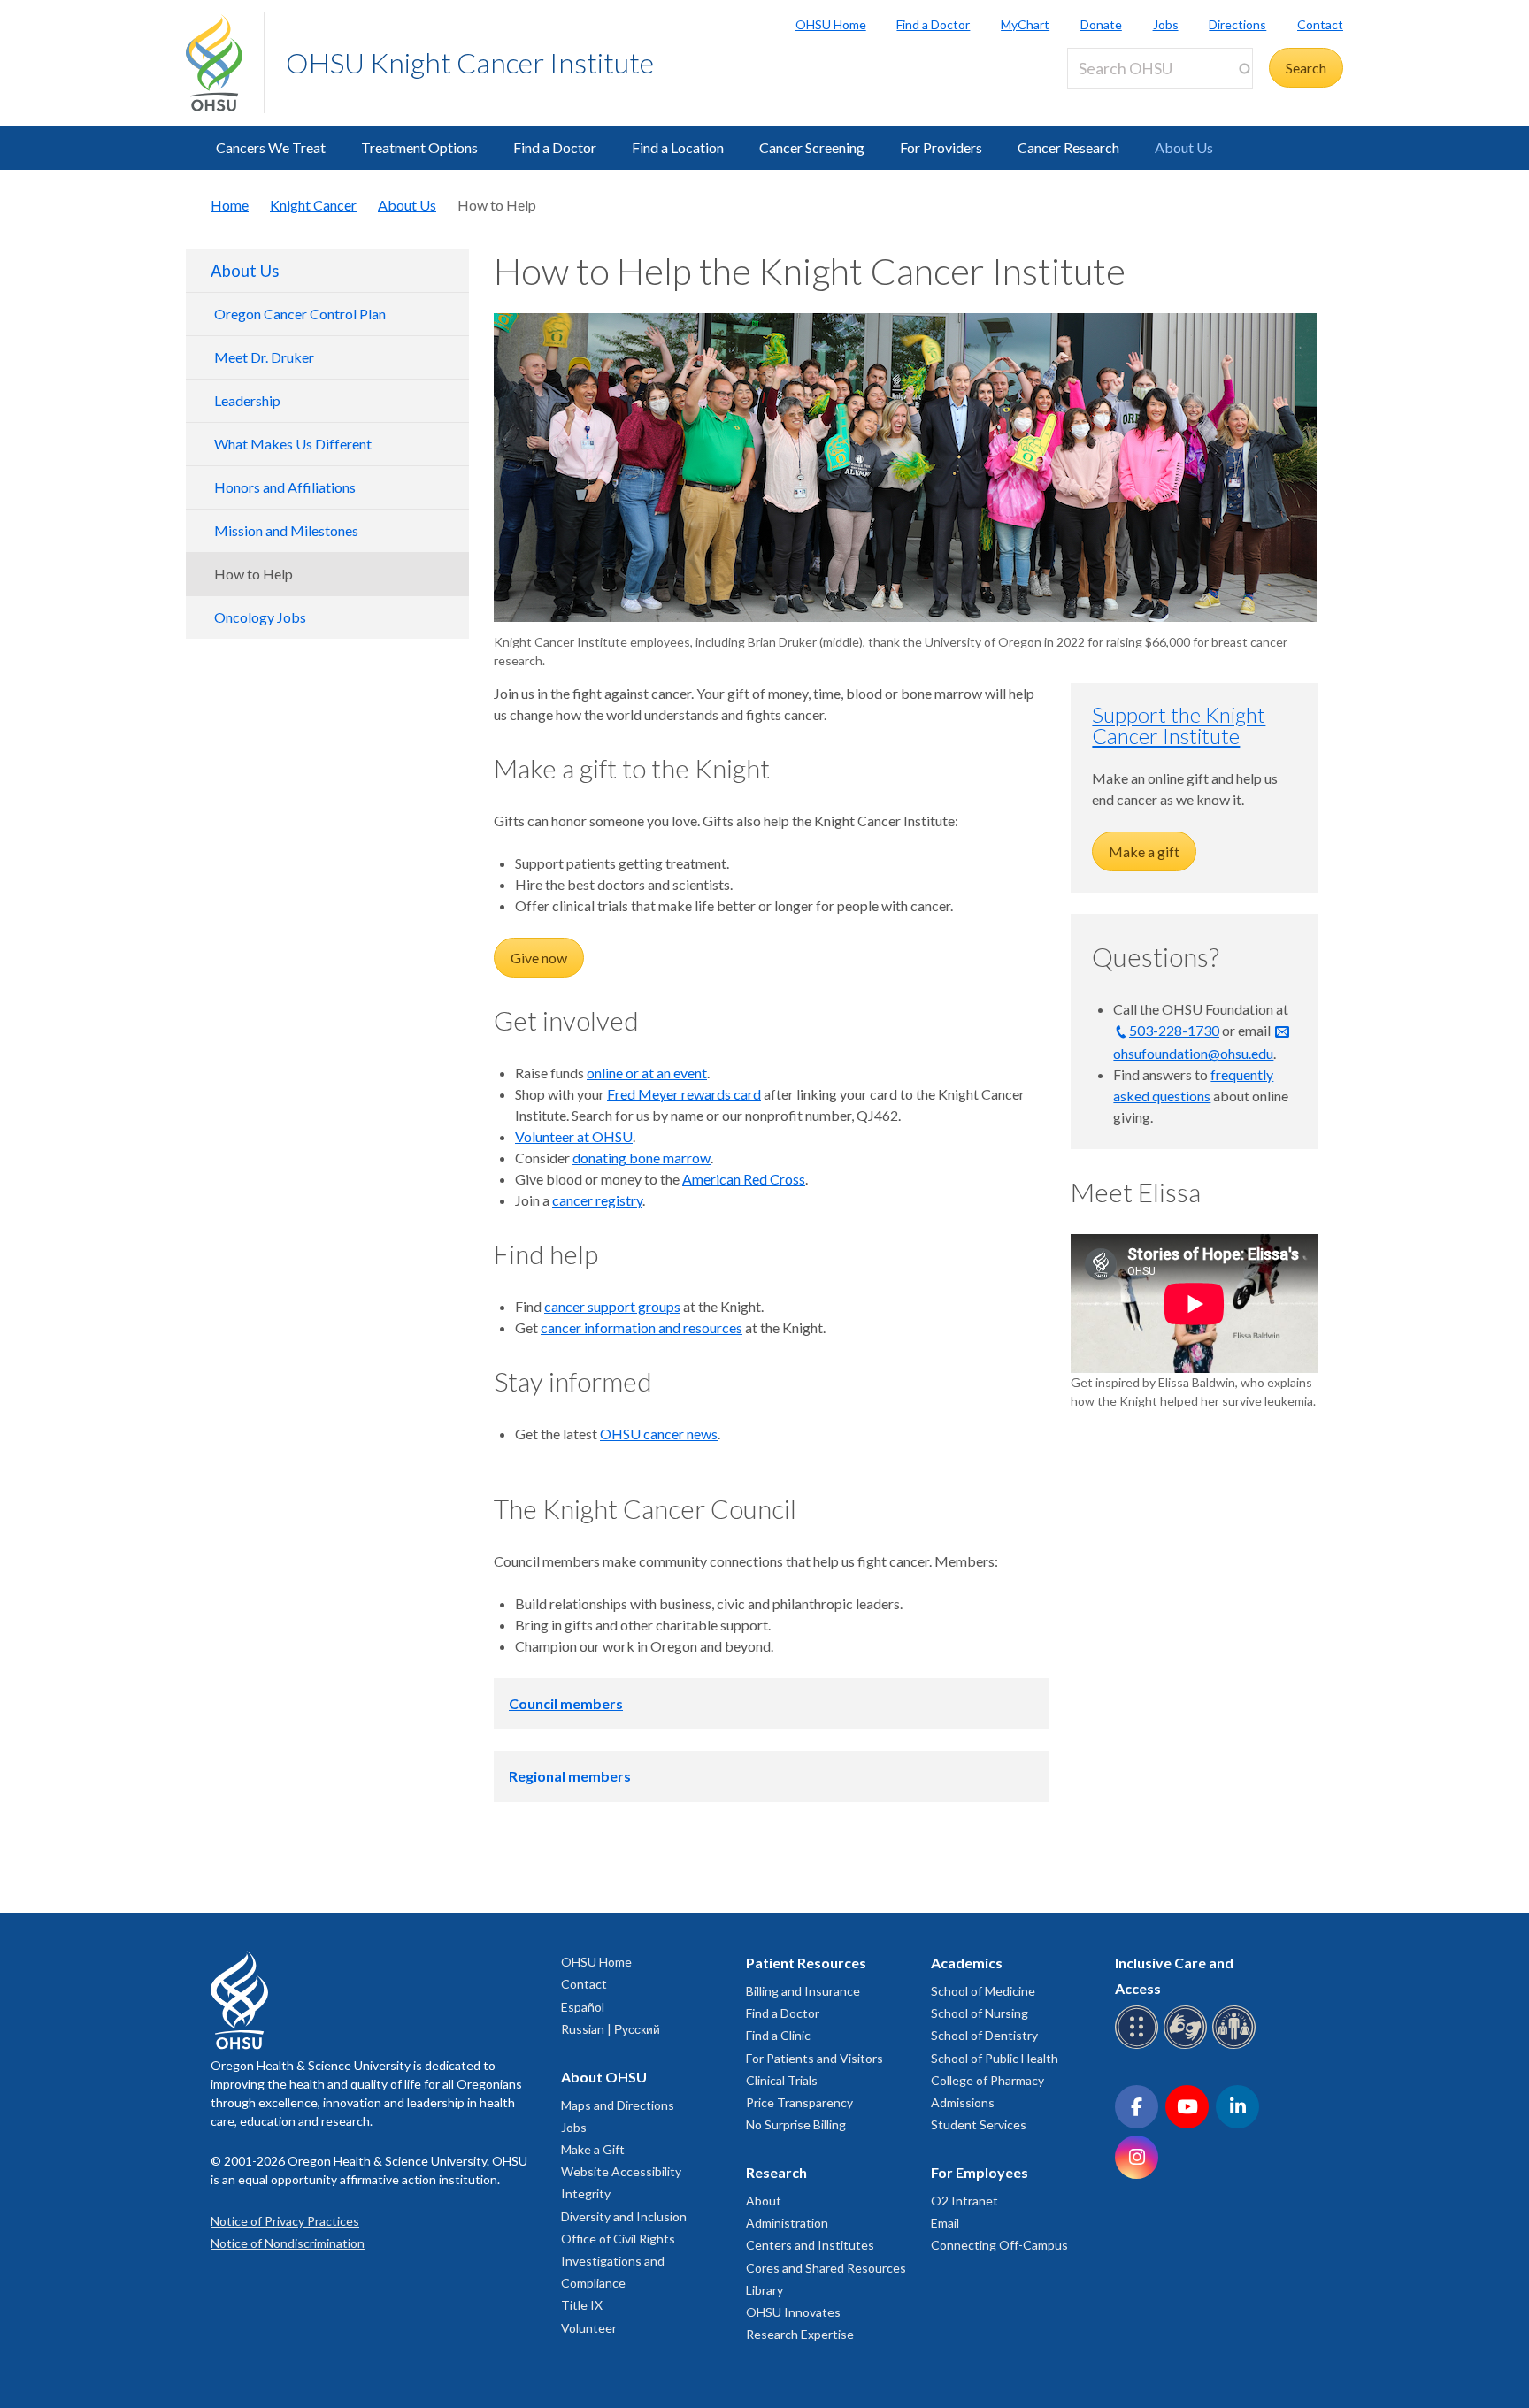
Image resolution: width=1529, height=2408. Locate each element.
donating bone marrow (642, 1158)
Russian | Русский (611, 2029)
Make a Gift (593, 2149)
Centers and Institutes (810, 2245)
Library (764, 2290)
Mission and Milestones (286, 530)
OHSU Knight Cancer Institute (470, 62)
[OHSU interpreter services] (1237, 2046)
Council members (566, 1703)
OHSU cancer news (659, 1434)
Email (945, 2223)
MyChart (1025, 24)
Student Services (979, 2124)
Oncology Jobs (260, 617)
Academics (967, 1963)
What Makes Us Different (293, 444)
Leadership (247, 400)
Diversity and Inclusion (624, 2216)
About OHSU (604, 2077)
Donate (1101, 24)
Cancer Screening (812, 147)
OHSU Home (831, 24)
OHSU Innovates (793, 2312)
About (764, 2201)
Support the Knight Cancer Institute (1179, 725)
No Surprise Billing (796, 2124)
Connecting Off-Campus (999, 2245)
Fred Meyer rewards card (684, 1094)
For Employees (980, 2172)
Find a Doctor (933, 24)
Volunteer (589, 2328)
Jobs (1166, 24)
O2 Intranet (964, 2201)
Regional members (570, 1776)
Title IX (582, 2305)
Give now (539, 958)
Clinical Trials (782, 2080)
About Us (1184, 147)
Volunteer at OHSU (574, 1136)
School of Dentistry (984, 2035)
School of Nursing (980, 2013)
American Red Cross (744, 1179)
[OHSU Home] (225, 63)
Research (776, 2172)
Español (583, 2007)
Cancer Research (1068, 147)
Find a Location (678, 147)
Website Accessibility (621, 2171)
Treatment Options (419, 147)
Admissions (963, 2102)
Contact (1320, 24)
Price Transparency (799, 2102)
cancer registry (597, 1200)
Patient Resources (806, 1963)
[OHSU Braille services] (1139, 2046)
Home (230, 205)
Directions (1237, 24)
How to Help (254, 574)
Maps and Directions (618, 2105)
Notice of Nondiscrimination (288, 2243)
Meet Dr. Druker (264, 357)
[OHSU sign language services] (1188, 2046)
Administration (787, 2223)
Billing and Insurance (803, 1991)
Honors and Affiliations (285, 487)
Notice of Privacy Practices (285, 2221)
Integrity (586, 2193)
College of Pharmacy (987, 2080)
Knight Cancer (313, 205)
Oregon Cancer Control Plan (300, 314)
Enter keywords (1122, 100)
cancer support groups (612, 1306)
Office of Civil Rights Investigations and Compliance (618, 2261)
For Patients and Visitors (814, 2058)
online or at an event (647, 1073)
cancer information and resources (642, 1327)
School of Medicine (983, 1991)
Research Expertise (800, 2334)
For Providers (941, 147)
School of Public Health (995, 2058)
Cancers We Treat (271, 147)
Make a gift (1144, 851)
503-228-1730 (1174, 1030)
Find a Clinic (778, 2035)
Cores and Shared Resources (826, 2268)
